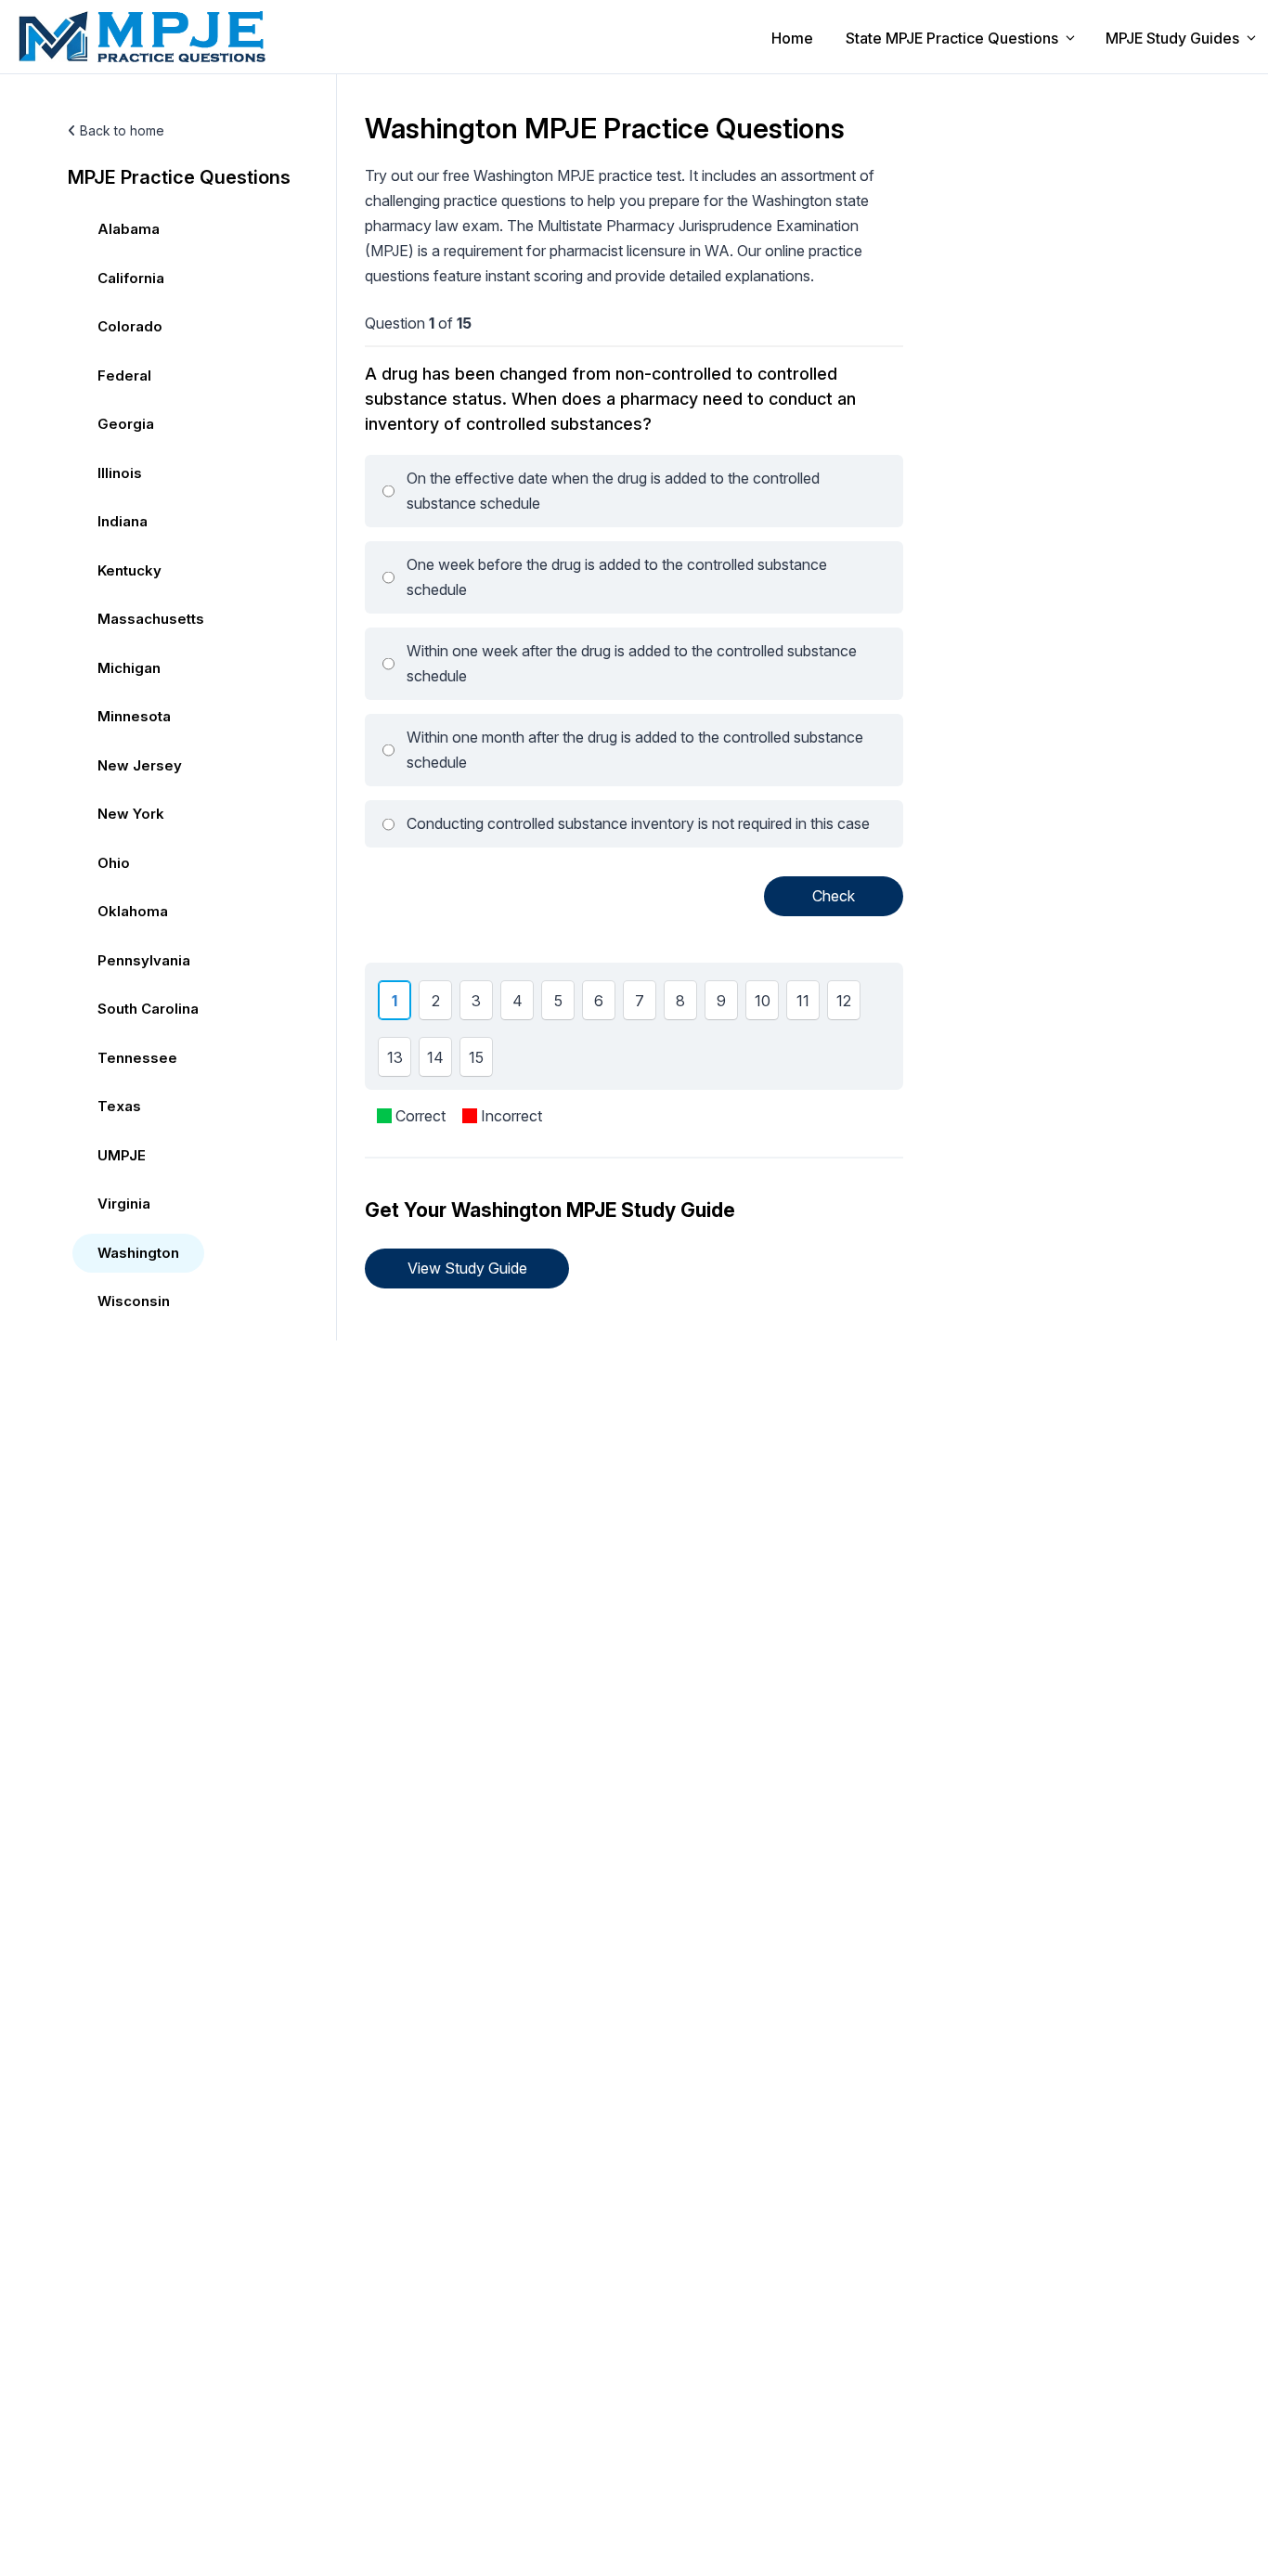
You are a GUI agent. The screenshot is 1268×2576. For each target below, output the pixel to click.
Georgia (126, 424)
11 (806, 1005)
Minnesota (134, 716)
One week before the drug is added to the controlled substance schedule (617, 577)
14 (439, 1062)
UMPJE (122, 1155)
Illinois (120, 473)
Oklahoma (133, 911)
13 (398, 1062)
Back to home (120, 130)
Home (792, 38)
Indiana (123, 521)
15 (479, 1062)
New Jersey (140, 765)
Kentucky (129, 570)
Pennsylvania (144, 960)
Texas (119, 1106)
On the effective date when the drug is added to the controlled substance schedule (613, 491)
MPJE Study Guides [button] (1172, 38)
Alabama (129, 229)
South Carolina (148, 1009)
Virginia (124, 1204)
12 (847, 1005)
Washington (138, 1253)
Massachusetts (151, 619)
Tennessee (137, 1058)
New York (131, 814)
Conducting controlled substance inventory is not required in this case (638, 823)
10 (766, 1005)
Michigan (129, 668)
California (131, 278)
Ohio (114, 863)
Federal (124, 375)
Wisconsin (134, 1301)
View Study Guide (467, 1268)
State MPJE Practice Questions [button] (952, 38)
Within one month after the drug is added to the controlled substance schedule (635, 750)
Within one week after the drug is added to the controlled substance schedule (632, 663)
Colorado (130, 326)
